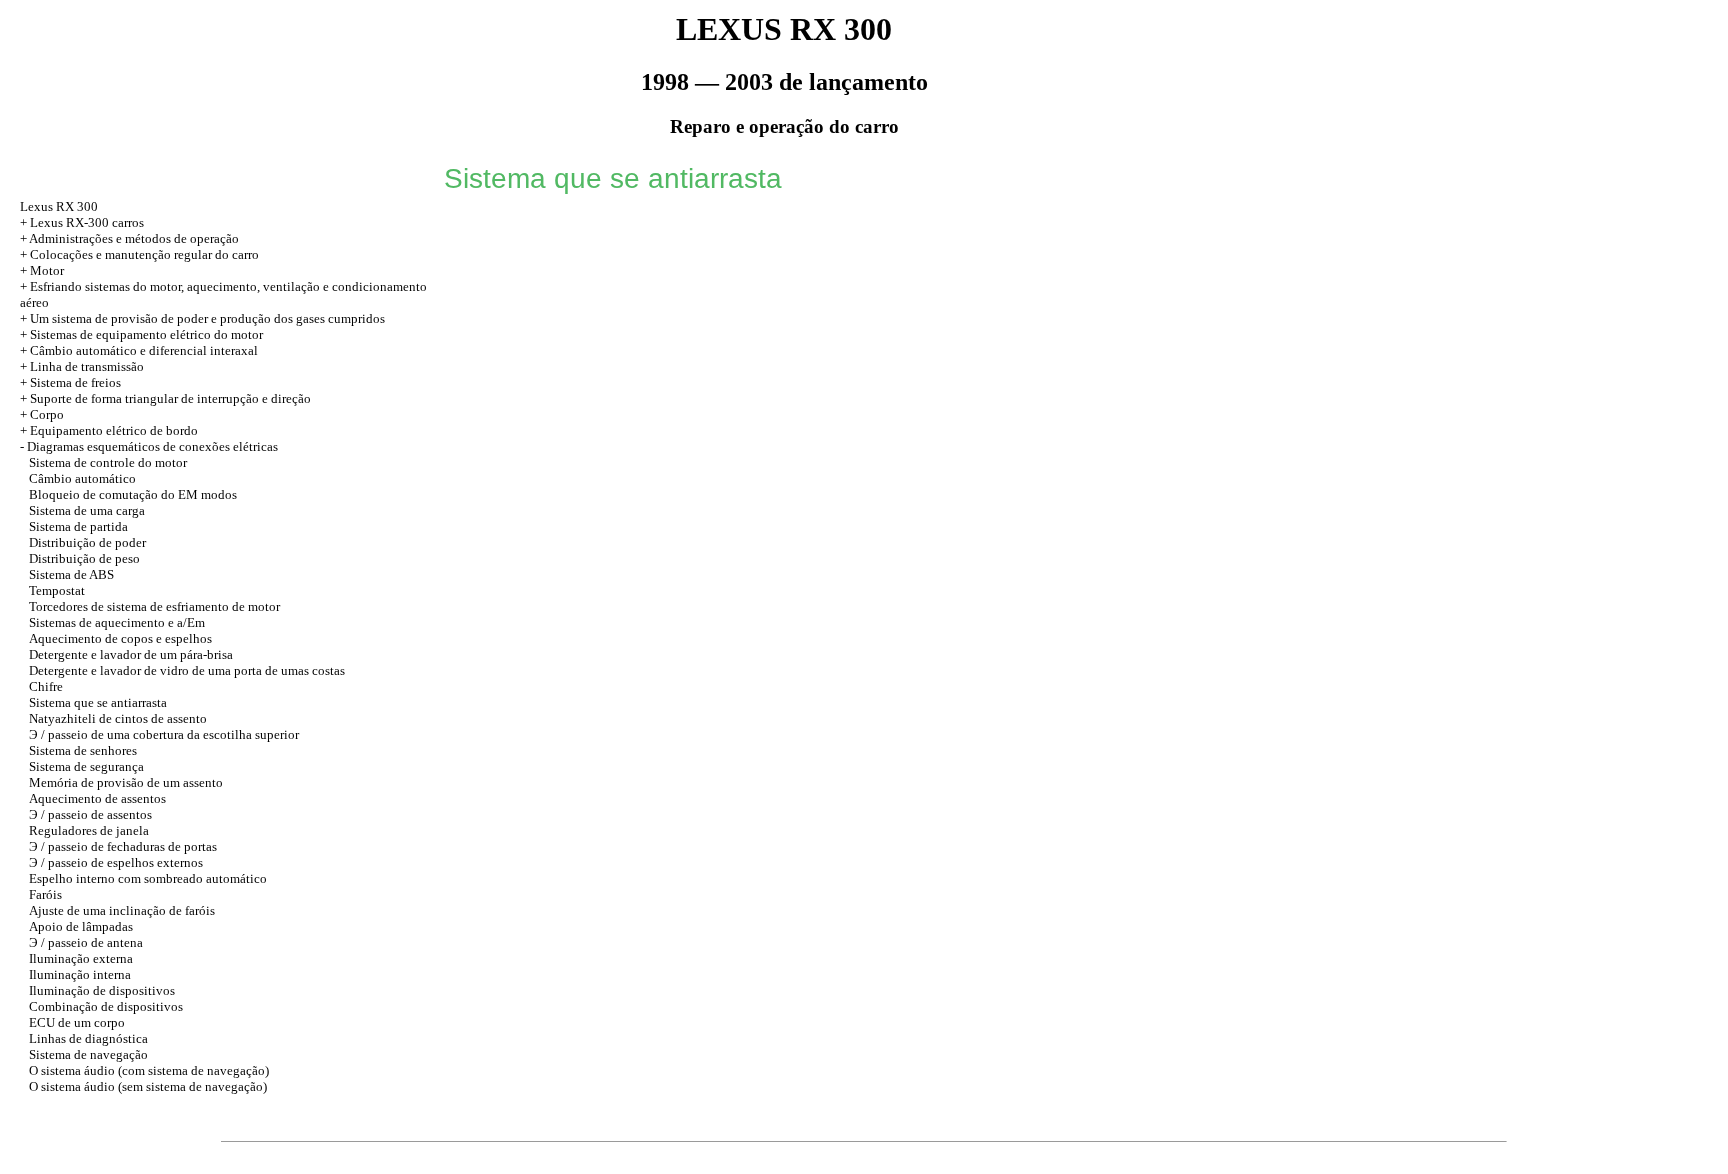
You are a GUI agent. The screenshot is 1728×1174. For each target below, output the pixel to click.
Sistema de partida (78, 526)
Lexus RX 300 (59, 206)
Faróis (45, 894)
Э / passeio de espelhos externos (116, 862)
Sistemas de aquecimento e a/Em (117, 622)
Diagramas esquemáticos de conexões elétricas (152, 446)
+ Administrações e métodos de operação (129, 238)
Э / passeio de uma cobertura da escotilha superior (164, 734)
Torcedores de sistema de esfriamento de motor (154, 606)
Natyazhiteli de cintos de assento (118, 718)
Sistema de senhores (83, 750)
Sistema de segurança (86, 766)
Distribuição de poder (87, 542)
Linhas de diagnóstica (88, 1038)
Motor (47, 270)
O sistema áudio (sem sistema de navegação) (148, 1086)
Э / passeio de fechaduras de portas (123, 846)
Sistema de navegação (88, 1054)
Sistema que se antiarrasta (98, 702)
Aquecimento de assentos (97, 798)
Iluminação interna (80, 974)
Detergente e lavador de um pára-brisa (131, 654)
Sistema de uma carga (87, 510)
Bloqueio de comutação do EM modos (133, 494)
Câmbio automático (82, 478)
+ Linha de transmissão (82, 366)
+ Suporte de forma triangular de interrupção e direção (165, 398)
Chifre (46, 686)
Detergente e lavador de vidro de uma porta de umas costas (187, 670)
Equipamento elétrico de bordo (114, 430)
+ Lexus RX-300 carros (82, 222)
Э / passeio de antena (86, 942)
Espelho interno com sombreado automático (148, 878)
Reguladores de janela (89, 830)
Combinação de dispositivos (106, 1006)
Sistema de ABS (71, 574)
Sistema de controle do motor (108, 462)
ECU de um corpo (77, 1022)
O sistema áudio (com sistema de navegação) (149, 1070)
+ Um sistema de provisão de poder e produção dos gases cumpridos (202, 318)
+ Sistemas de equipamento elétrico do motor (141, 334)
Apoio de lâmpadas (81, 926)
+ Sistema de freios (70, 382)
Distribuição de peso (84, 558)
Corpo (47, 414)
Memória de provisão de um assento (126, 782)
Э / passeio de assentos (90, 814)
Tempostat (57, 590)
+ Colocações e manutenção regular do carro (139, 254)
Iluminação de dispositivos (102, 990)
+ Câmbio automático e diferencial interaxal (139, 350)
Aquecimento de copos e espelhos (120, 638)
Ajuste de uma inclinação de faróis (122, 910)
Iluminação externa (81, 958)
